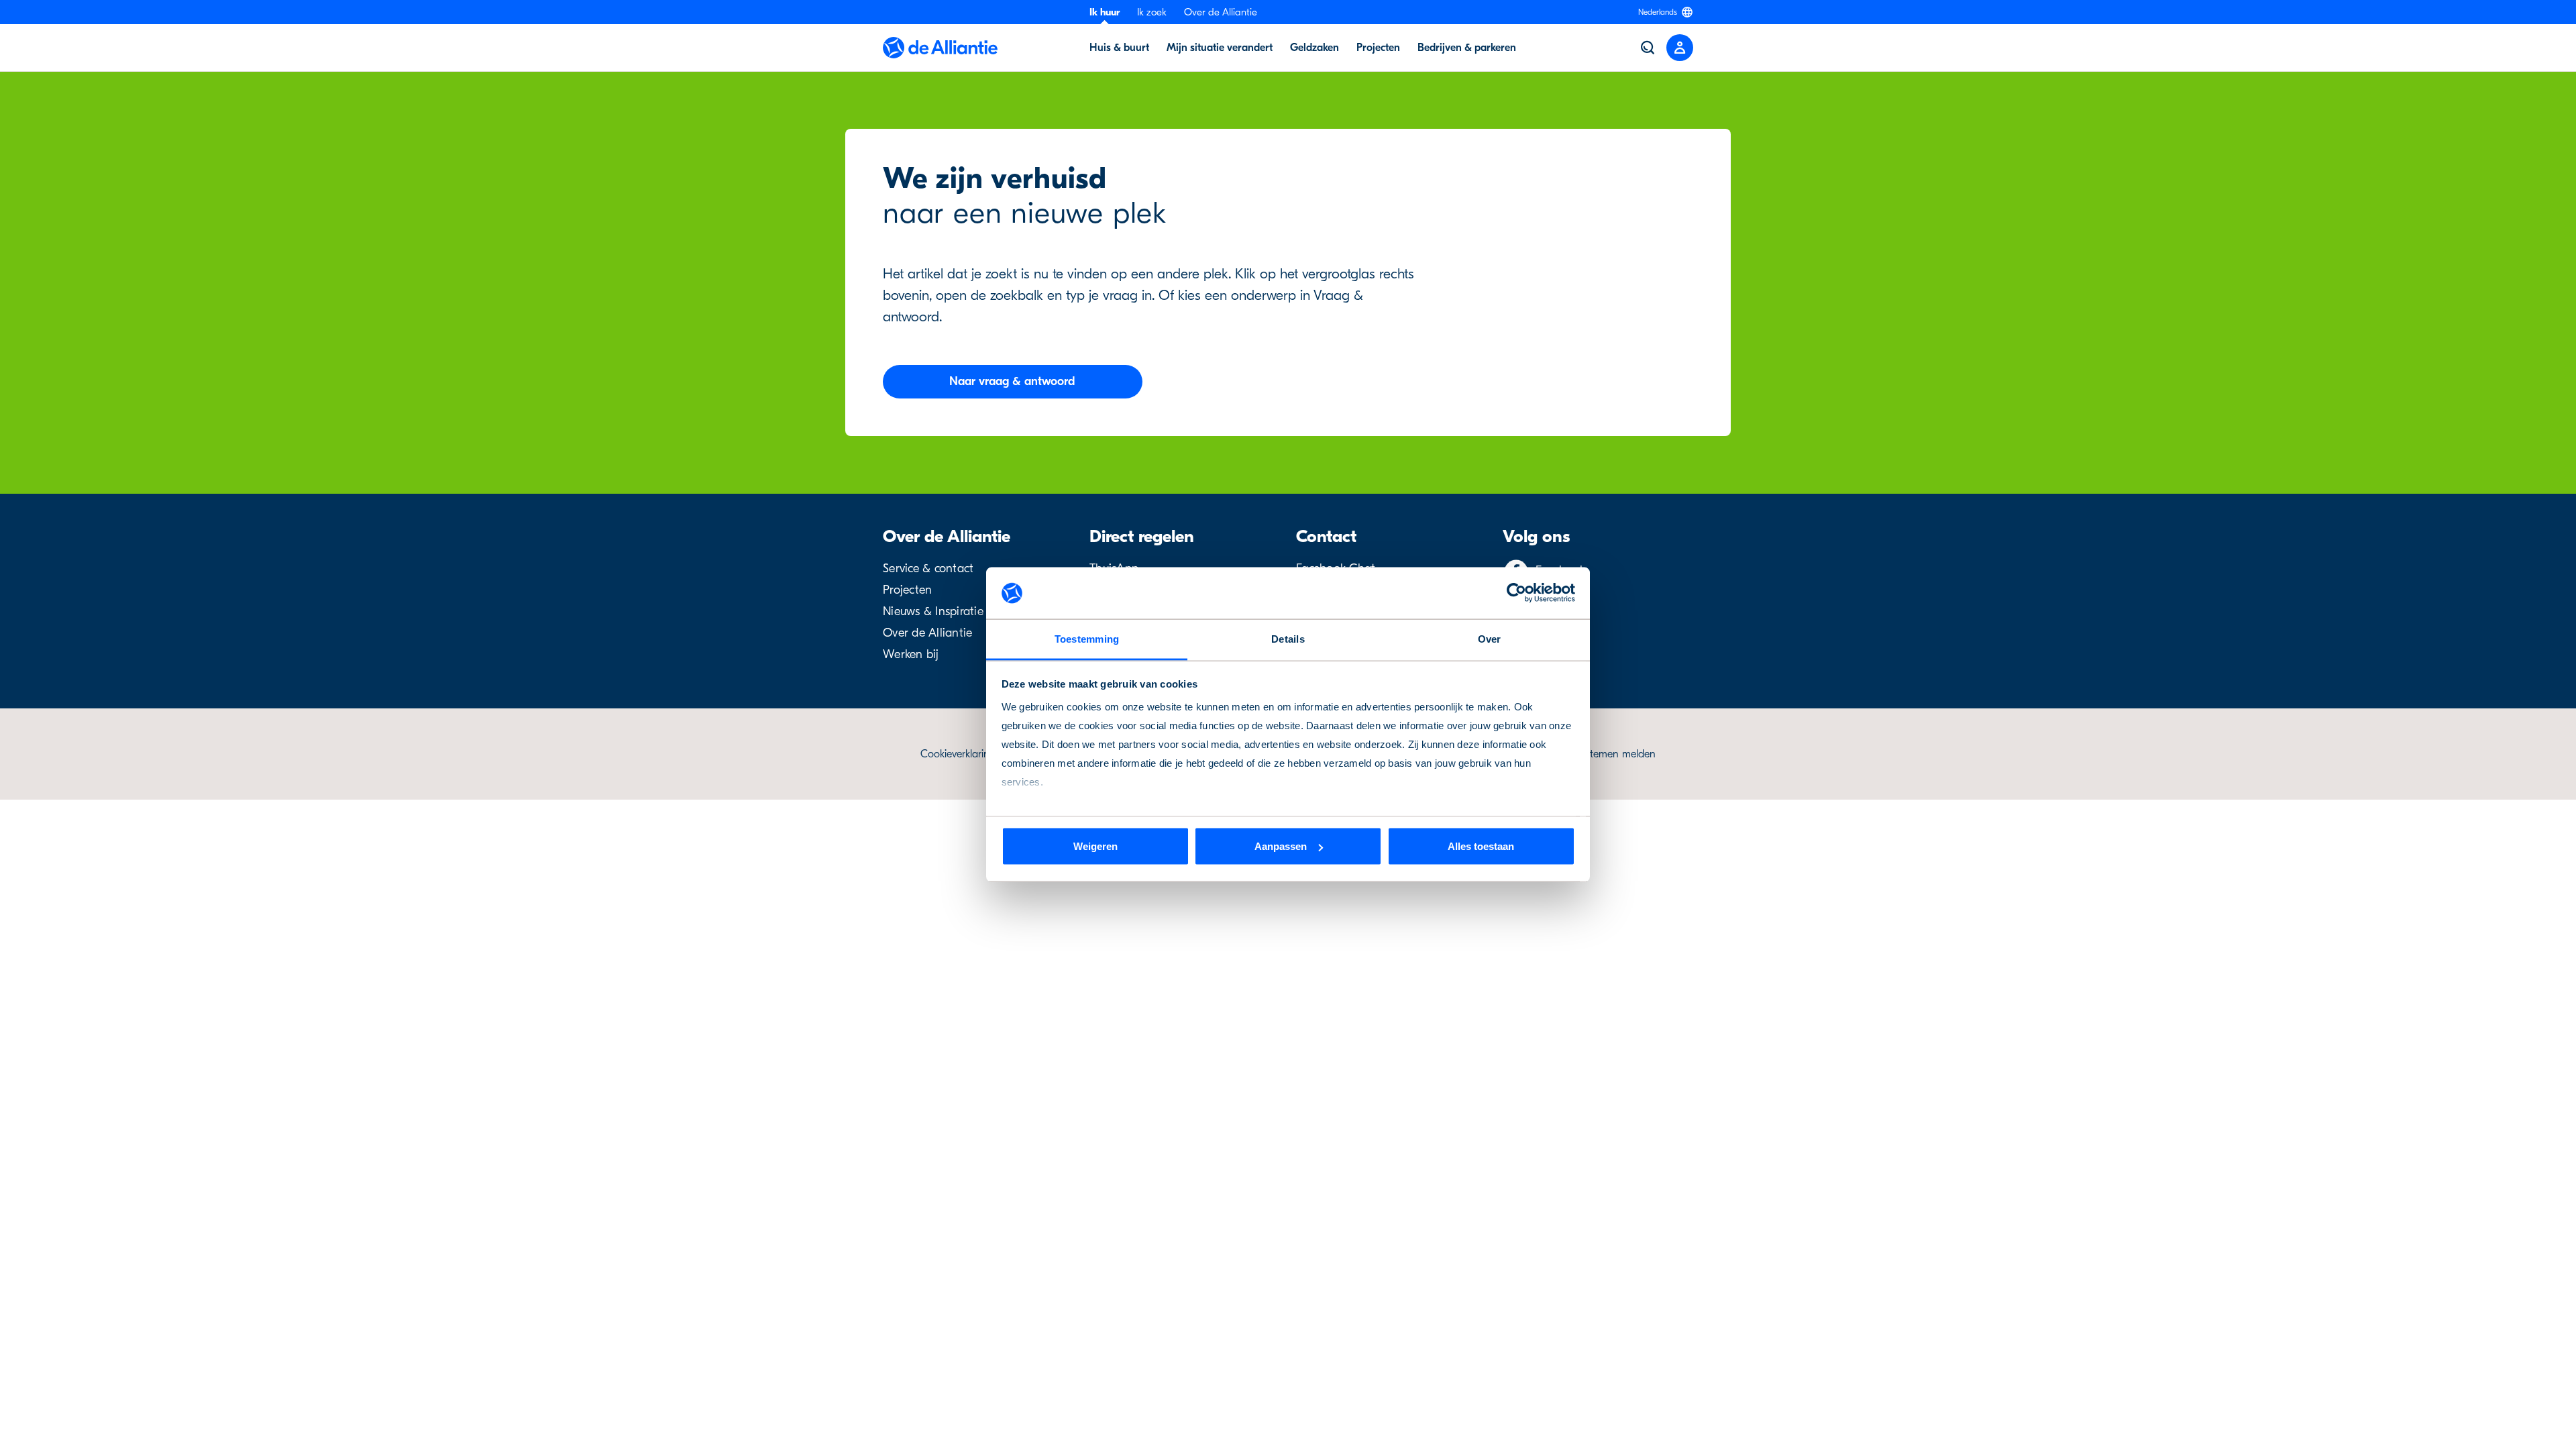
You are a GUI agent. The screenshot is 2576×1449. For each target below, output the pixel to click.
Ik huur (1105, 12)
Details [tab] (1288, 638)
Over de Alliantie (1221, 12)
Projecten (907, 590)
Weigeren (1095, 846)
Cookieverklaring (958, 754)
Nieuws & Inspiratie (933, 611)
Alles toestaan (1481, 846)
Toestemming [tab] (1087, 638)
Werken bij (911, 654)
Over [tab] (1490, 638)
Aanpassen (1281, 846)
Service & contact (928, 569)
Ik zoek (1152, 12)
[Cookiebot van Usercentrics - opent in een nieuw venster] (1516, 593)
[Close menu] (1680, 48)
